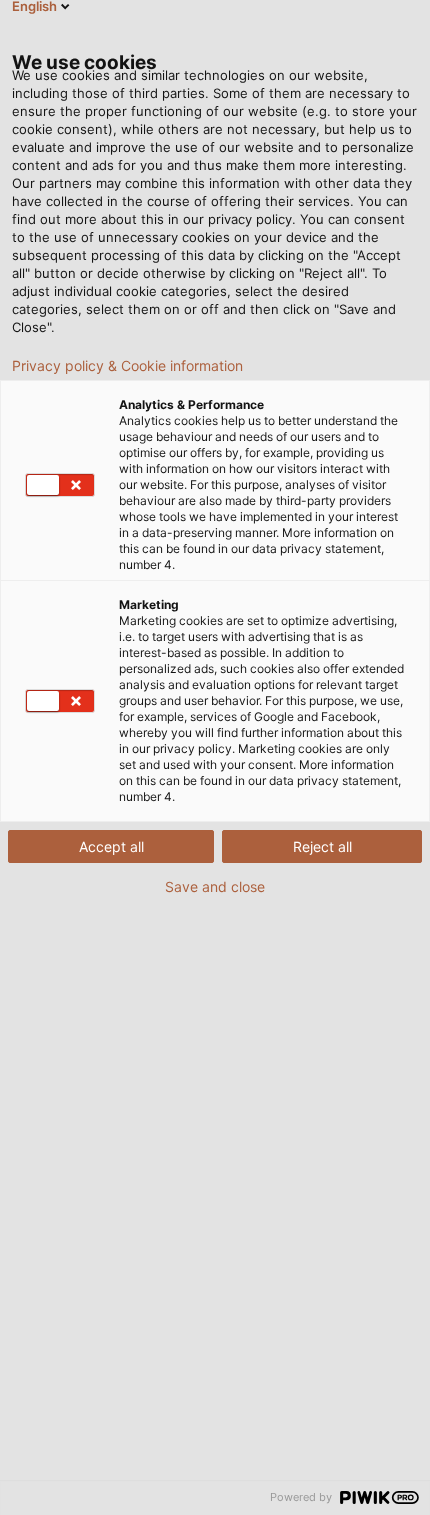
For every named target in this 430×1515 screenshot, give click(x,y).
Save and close (215, 887)
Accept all (111, 846)
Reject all (322, 846)
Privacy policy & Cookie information (127, 366)
